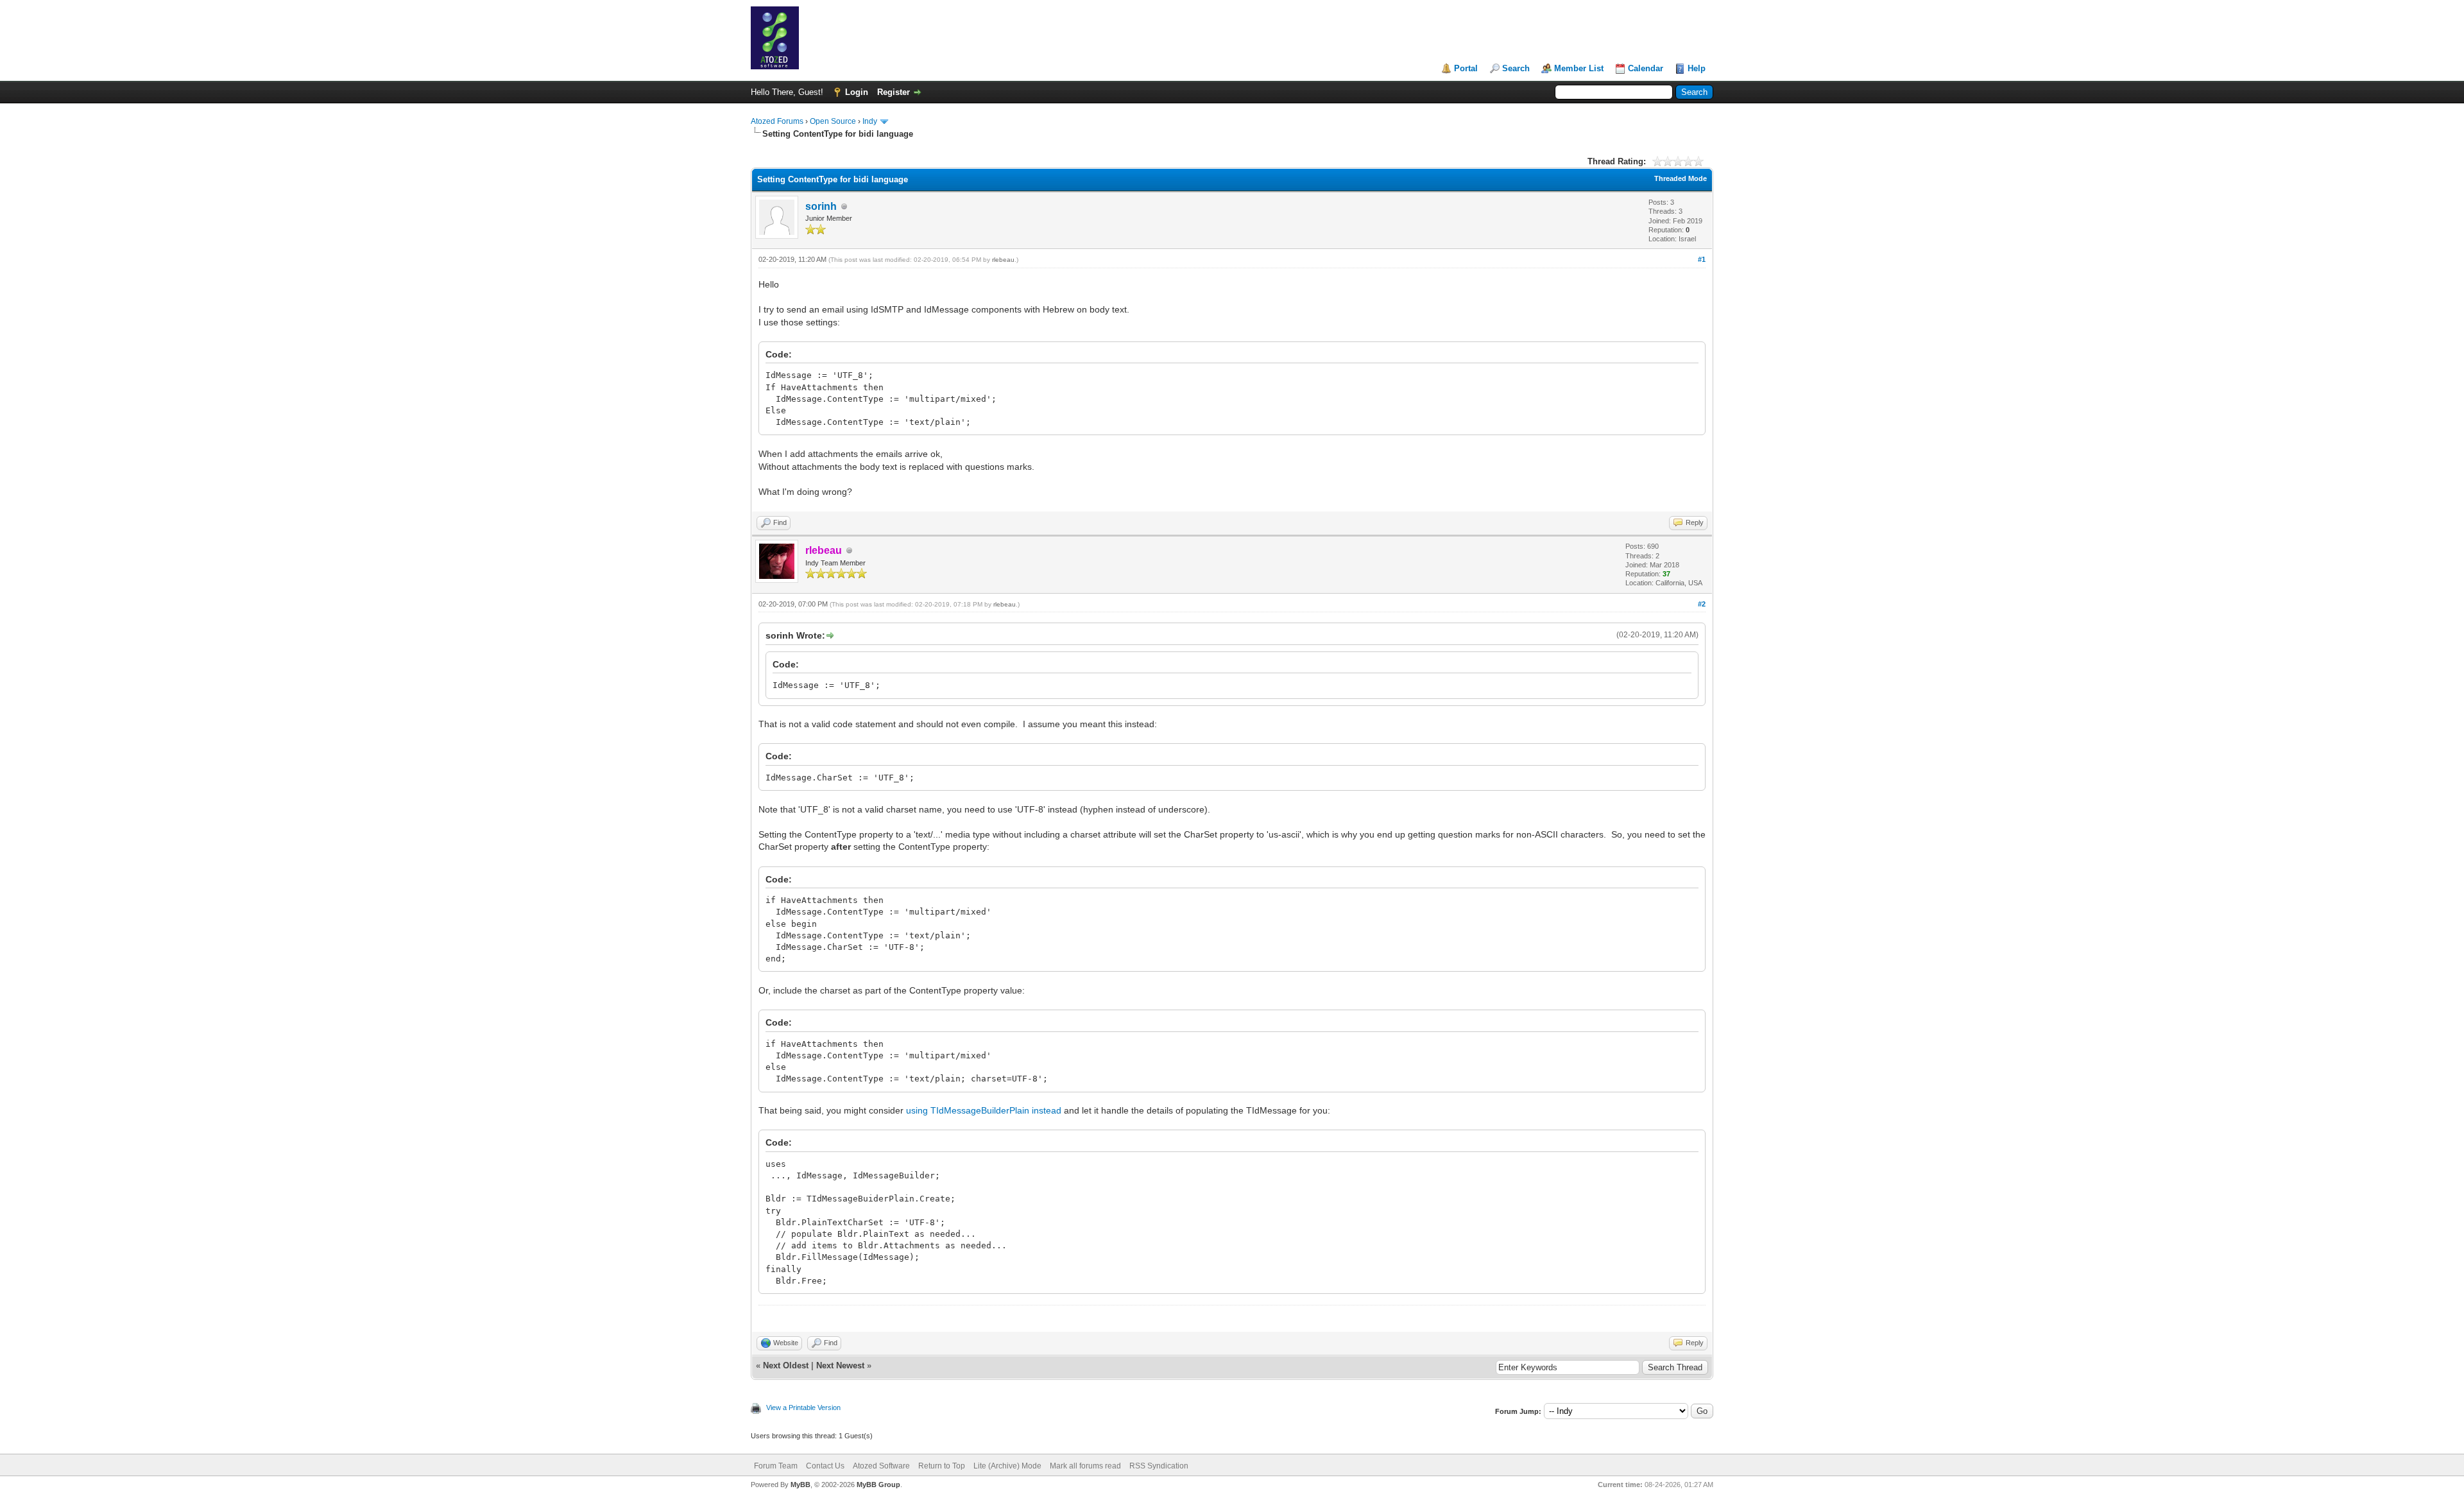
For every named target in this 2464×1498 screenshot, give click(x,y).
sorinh (821, 206)
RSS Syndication (1159, 1466)
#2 (1702, 604)
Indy (870, 121)
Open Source (833, 121)
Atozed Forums (777, 121)
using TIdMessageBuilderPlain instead (984, 1110)
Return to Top (942, 1466)
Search (1516, 68)
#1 (1702, 259)
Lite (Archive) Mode (1007, 1466)
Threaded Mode (1681, 178)
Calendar (1646, 68)
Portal (1466, 68)
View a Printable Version (803, 1408)
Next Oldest (786, 1365)
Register (894, 92)
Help (1697, 68)
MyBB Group (878, 1485)
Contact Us (825, 1466)
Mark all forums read (1085, 1466)
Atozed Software (881, 1466)
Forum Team (776, 1466)
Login (857, 92)
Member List (1579, 68)
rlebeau (1003, 260)
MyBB (800, 1485)
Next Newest (840, 1365)
